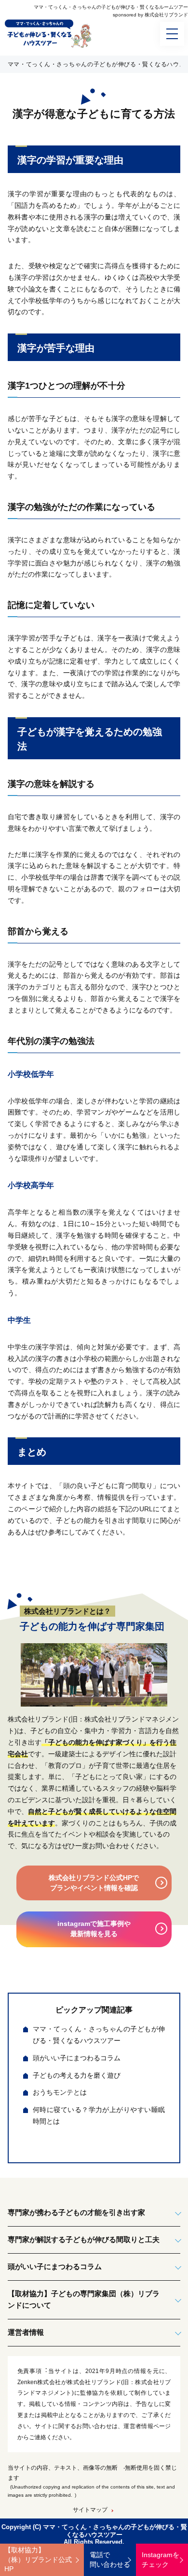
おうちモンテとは (60, 2092)
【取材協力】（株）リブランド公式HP (38, 2559)
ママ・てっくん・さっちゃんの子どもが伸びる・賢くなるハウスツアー (99, 2035)
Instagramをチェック (161, 2560)
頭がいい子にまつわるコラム (77, 2058)
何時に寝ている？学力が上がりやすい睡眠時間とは (99, 2115)
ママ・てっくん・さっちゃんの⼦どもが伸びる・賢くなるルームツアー (111, 7)
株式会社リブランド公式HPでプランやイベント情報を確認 (94, 1883)
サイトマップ (90, 2510)
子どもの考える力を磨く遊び (77, 2075)
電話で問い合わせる (110, 2560)
